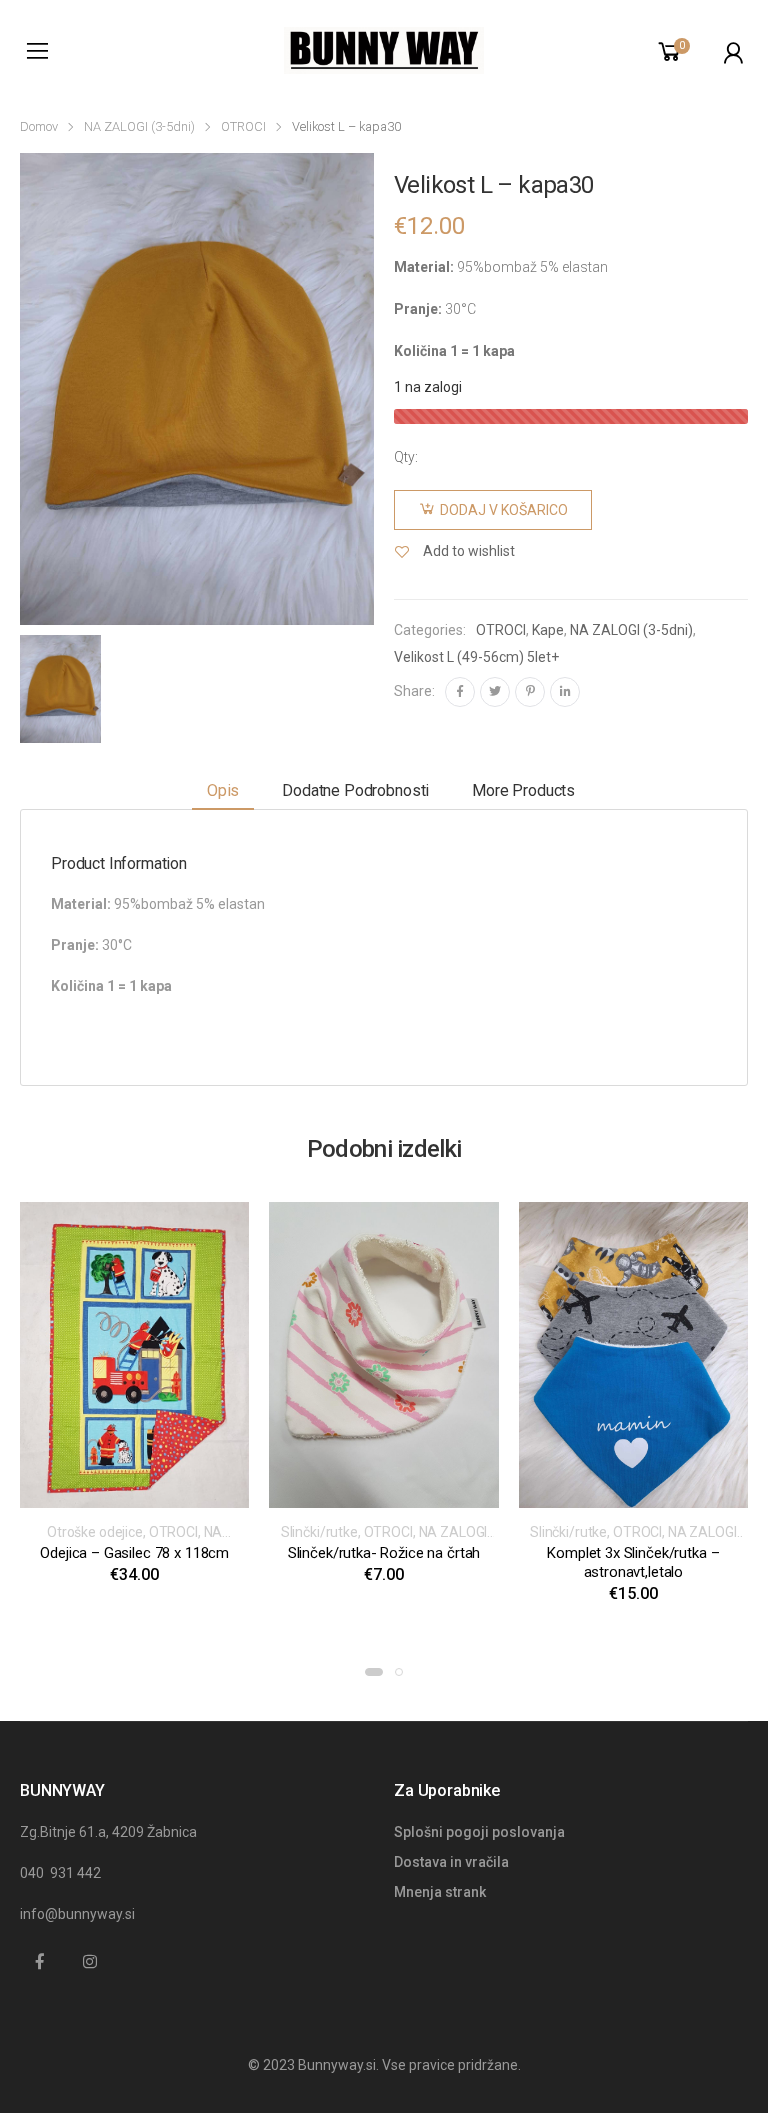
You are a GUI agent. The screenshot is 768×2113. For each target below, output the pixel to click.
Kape (548, 630)
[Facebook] (460, 692)
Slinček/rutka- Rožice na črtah (384, 1553)
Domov (39, 126)
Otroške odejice (95, 1532)
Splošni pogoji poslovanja (479, 1832)
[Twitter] (495, 692)
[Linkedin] (565, 692)
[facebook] (40, 1962)
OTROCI (243, 126)
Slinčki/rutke (319, 1532)
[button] (374, 1672)
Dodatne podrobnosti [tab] (355, 790)
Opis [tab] (223, 790)
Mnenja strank (440, 1892)
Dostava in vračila (451, 1862)
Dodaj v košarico (504, 510)
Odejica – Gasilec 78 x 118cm (134, 1553)
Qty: (406, 457)
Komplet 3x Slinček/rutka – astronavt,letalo (633, 1562)
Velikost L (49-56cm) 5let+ (476, 657)
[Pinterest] (530, 692)
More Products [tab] (523, 790)
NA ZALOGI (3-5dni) (139, 126)
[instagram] (90, 1962)
